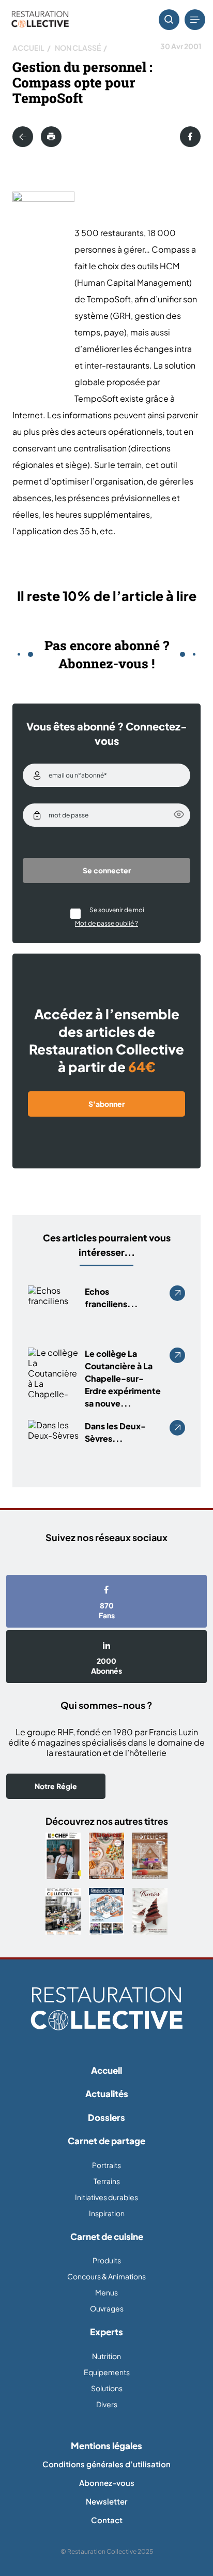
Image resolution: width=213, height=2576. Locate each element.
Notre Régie (56, 1786)
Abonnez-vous (107, 2483)
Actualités (107, 2094)
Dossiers (106, 2117)
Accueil (28, 48)
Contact (107, 2520)
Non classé (78, 48)
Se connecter (107, 870)
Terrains (107, 2181)
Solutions (107, 2388)
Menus (106, 2292)
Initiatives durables (106, 2197)
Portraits (106, 2165)
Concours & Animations (106, 2276)
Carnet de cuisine (107, 2236)
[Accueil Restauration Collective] (40, 20)
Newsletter (106, 2501)
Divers (107, 2404)
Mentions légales (106, 2446)
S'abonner (106, 1104)
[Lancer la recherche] (169, 20)
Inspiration (107, 2213)
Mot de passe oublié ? (106, 923)
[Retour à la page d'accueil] (106, 2009)
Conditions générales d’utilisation (106, 2464)
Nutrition (106, 2356)
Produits (107, 2260)
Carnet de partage (106, 2141)
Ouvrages (107, 2308)
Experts (106, 2332)
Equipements (107, 2372)
